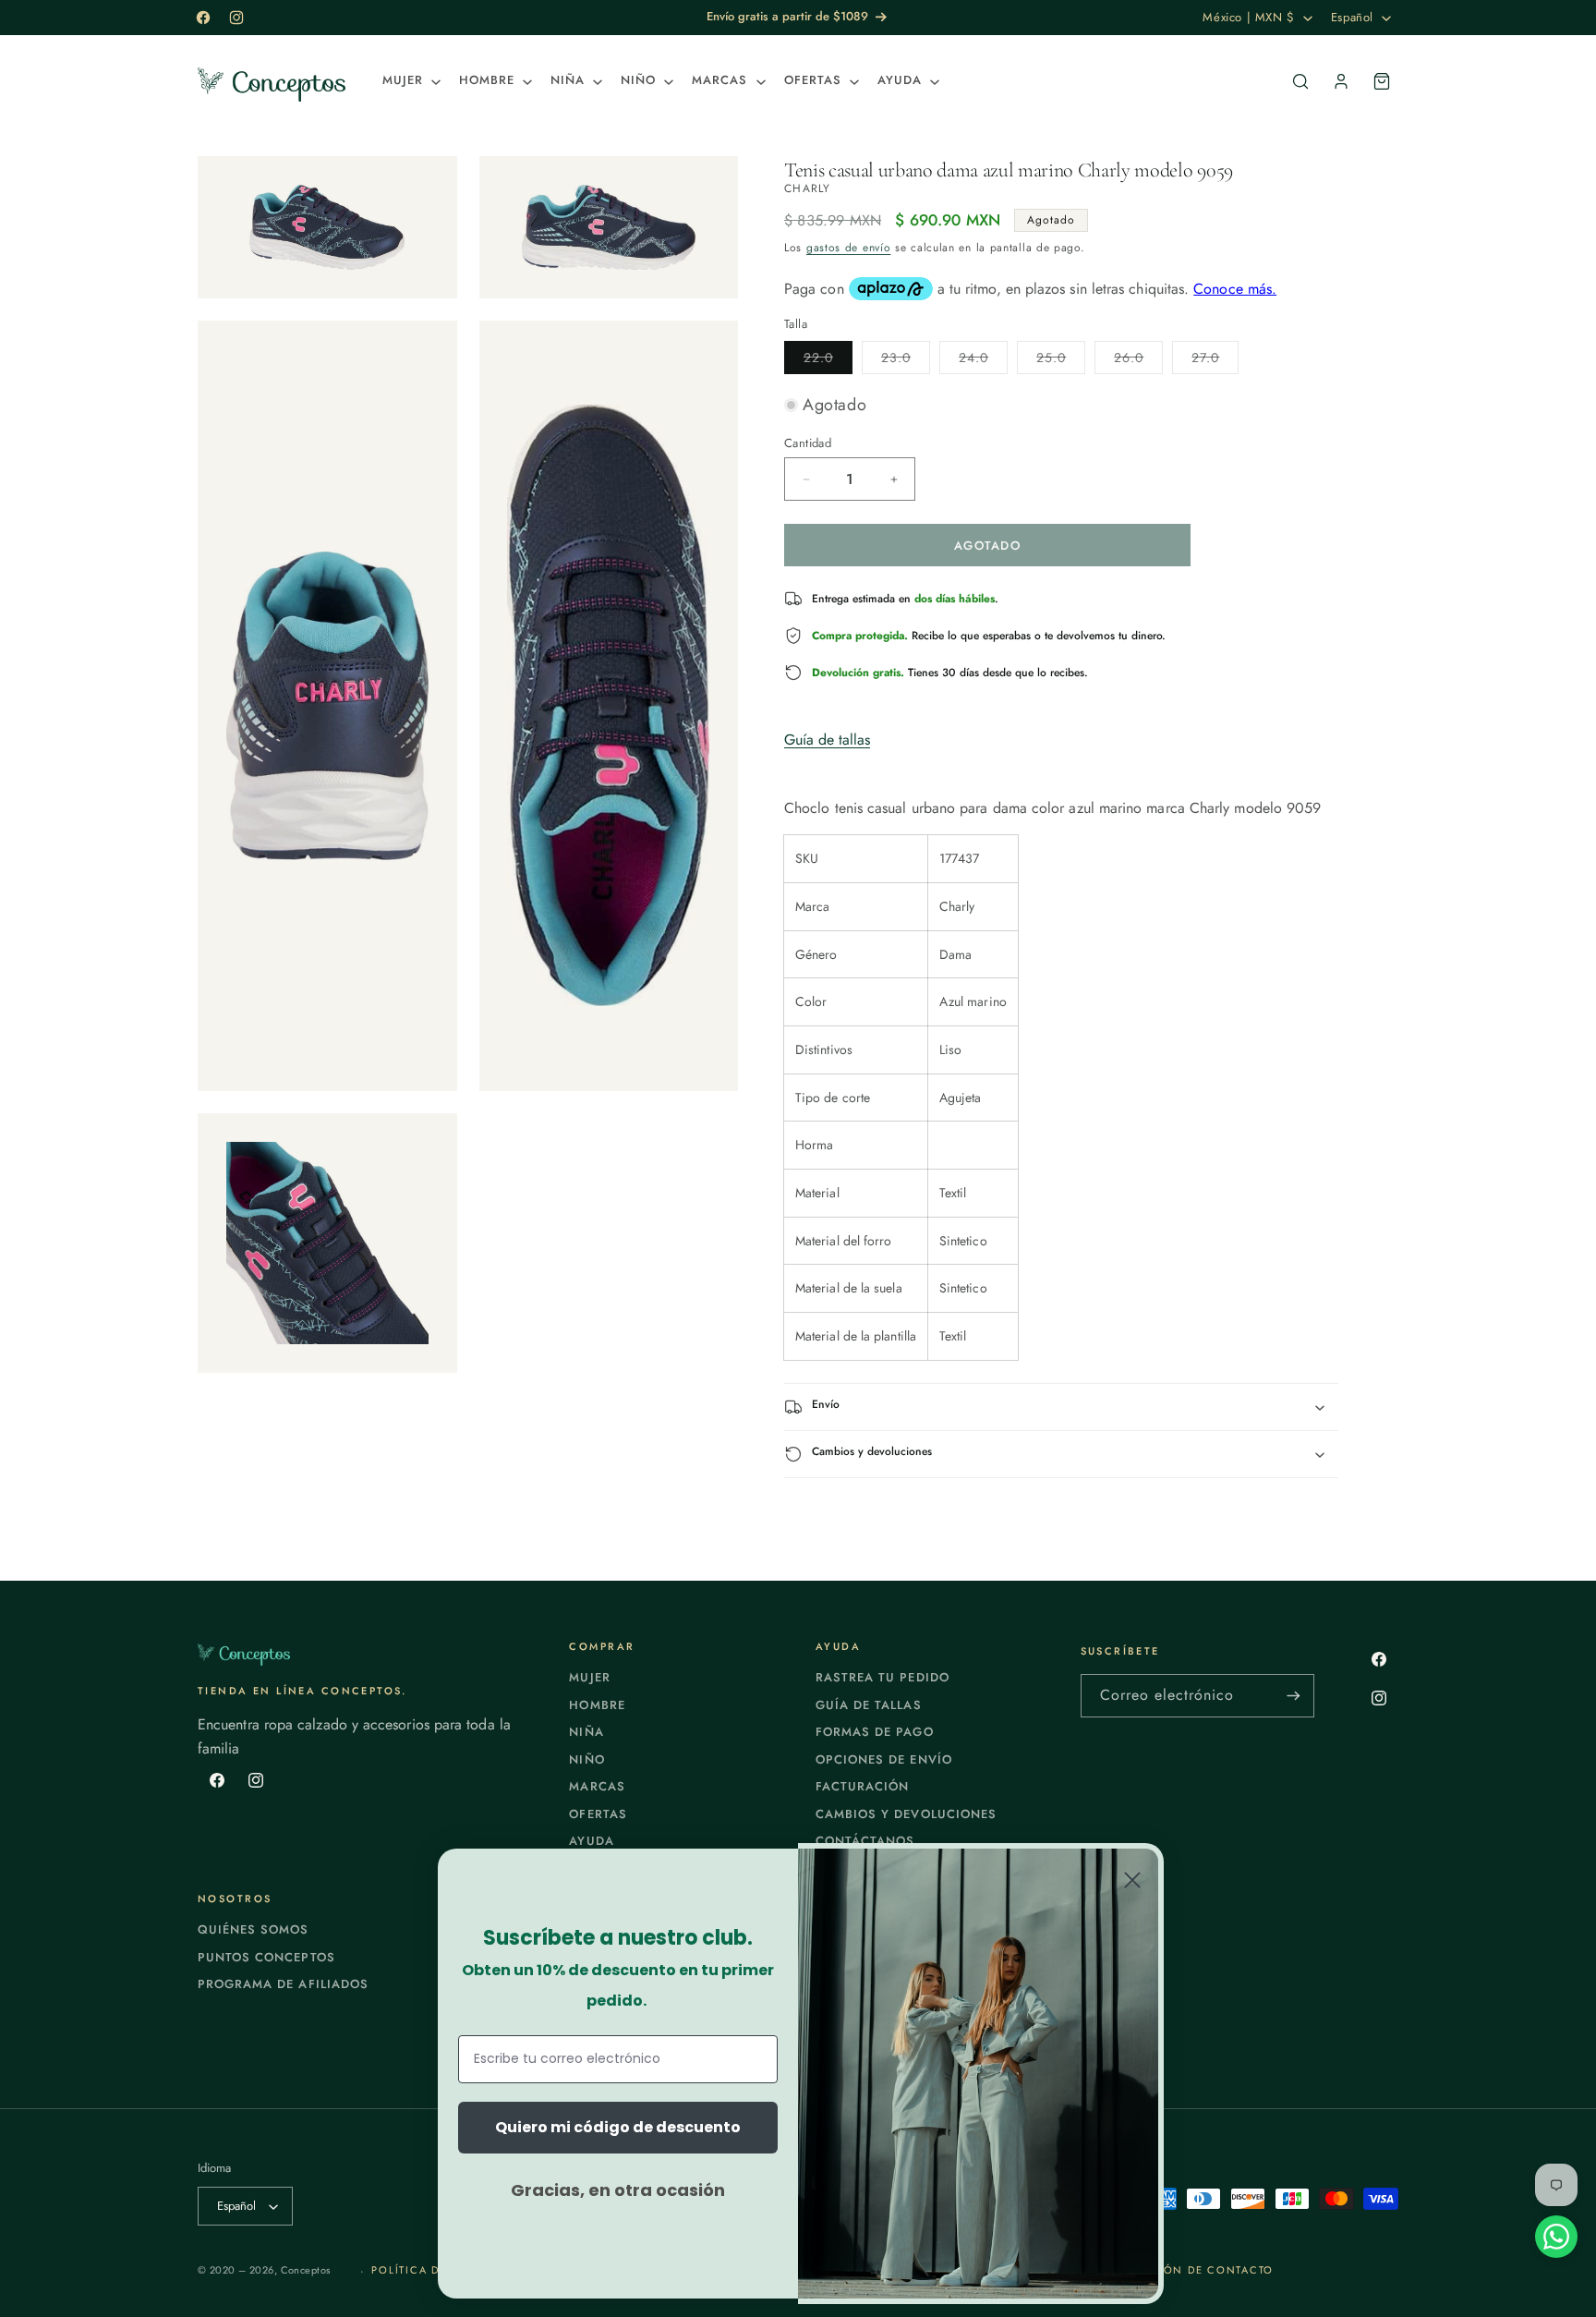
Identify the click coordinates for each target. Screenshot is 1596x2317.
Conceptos (306, 2270)
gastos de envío (849, 248)
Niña (586, 1732)
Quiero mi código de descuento (618, 2127)
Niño (586, 1759)
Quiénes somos (254, 1929)
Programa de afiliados (283, 1984)
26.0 (1138, 361)
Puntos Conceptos (266, 1957)
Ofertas (598, 1814)
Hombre (597, 1705)
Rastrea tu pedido (883, 1677)
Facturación (862, 1786)
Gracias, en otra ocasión (618, 2190)
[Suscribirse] (1293, 1696)
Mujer (589, 1677)
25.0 (1061, 361)
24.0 (983, 361)
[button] (410, 81)
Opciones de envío (884, 1759)
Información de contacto (1184, 2270)
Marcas (597, 1786)
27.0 (1215, 361)
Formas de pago (875, 1732)
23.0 (906, 361)
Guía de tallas (827, 740)
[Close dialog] (1132, 1880)
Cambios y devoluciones (906, 1814)
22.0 (828, 361)
